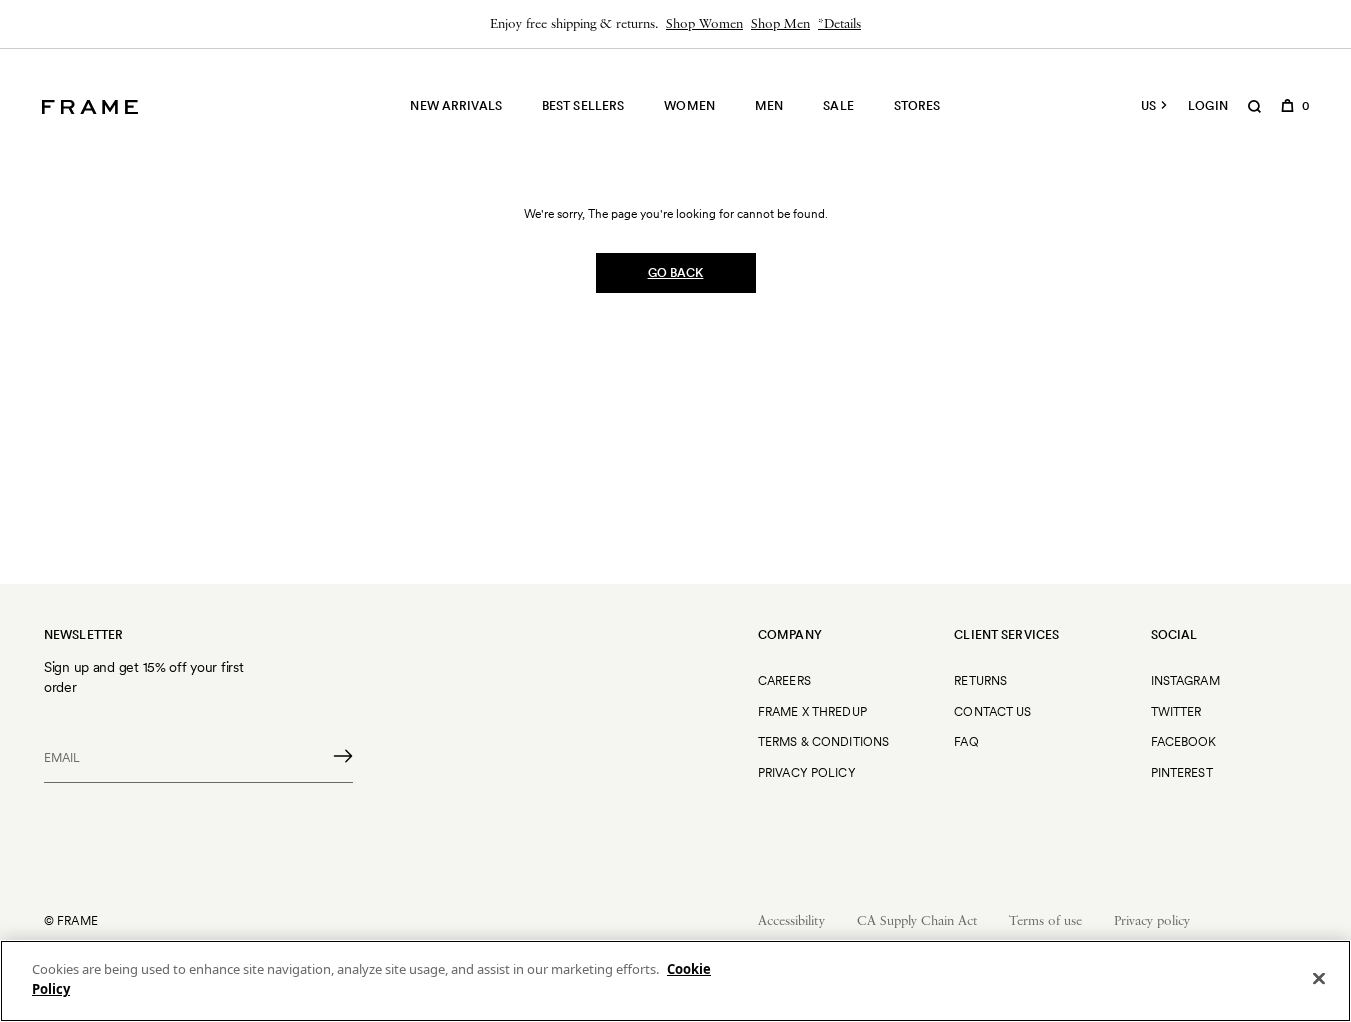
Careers (784, 680)
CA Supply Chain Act (917, 921)
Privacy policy (1152, 921)
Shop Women (704, 24)
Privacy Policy (807, 772)
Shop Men (780, 24)
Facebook (1184, 741)
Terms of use (1045, 921)
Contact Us (992, 711)
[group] (675, 24)
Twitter (1176, 711)
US (1148, 106)
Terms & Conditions (823, 741)
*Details (839, 24)
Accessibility (791, 921)
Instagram (1185, 680)
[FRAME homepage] (90, 107)
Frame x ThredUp (812, 711)
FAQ (966, 741)
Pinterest (1182, 772)
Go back (676, 272)
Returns (980, 680)
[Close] (1319, 978)
